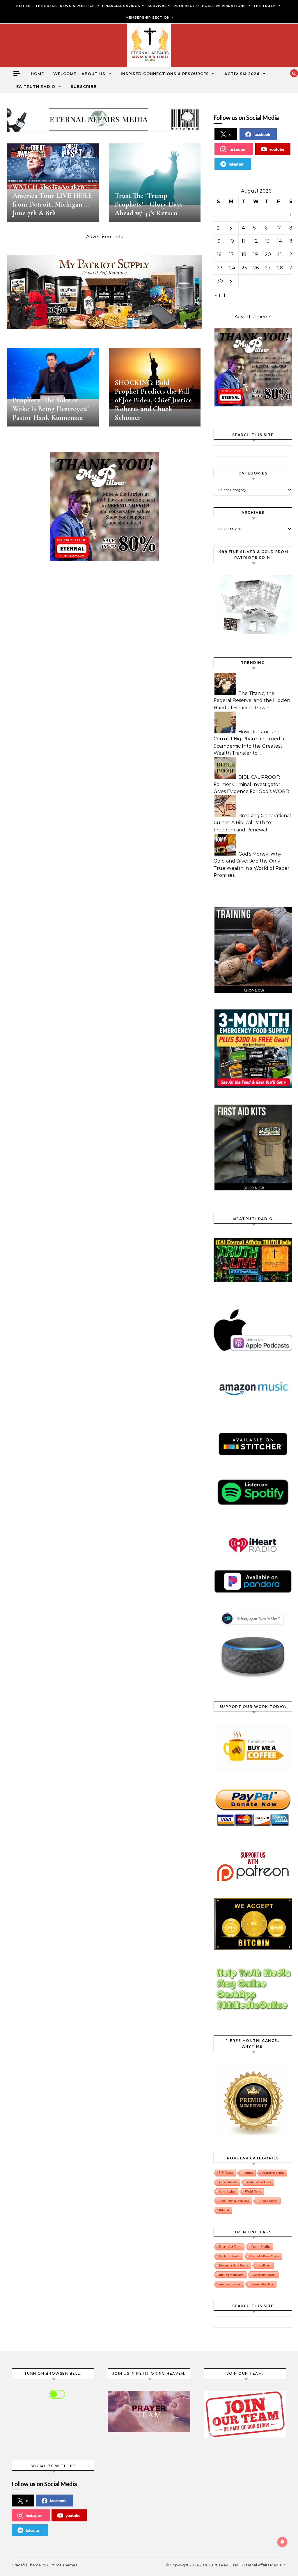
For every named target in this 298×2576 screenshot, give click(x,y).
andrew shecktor (230, 2284)
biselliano (264, 2265)
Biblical (224, 2210)
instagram (237, 149)
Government (228, 2182)
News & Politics (77, 6)
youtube (277, 149)
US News (226, 2173)
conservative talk (262, 2284)
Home (37, 74)
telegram (236, 164)
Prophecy (184, 6)
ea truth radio (230, 2256)
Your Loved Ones (259, 2182)
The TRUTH (265, 6)
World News (253, 2191)
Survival (157, 6)
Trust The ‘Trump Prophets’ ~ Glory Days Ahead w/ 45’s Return (149, 204)
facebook (262, 134)
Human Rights (268, 2201)
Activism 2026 (242, 74)
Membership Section (148, 17)
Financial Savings (121, 6)
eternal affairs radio (234, 2265)
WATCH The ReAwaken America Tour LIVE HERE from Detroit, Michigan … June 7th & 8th (52, 200)
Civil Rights (227, 2191)
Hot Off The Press (37, 6)
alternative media (264, 2275)
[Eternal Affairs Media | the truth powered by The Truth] (149, 47)
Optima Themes (62, 2565)
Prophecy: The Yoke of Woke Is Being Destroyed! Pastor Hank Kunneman (51, 409)
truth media (260, 2247)
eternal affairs (230, 2247)
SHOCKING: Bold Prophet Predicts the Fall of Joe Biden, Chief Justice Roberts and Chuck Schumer (153, 400)
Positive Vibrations (224, 6)
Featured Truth (273, 2173)
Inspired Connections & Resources (165, 74)
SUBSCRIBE (84, 86)
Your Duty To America (234, 2201)
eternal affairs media (264, 2256)
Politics (248, 2173)
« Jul (220, 296)
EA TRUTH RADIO (36, 86)
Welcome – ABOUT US (79, 74)
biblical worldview (231, 2275)
